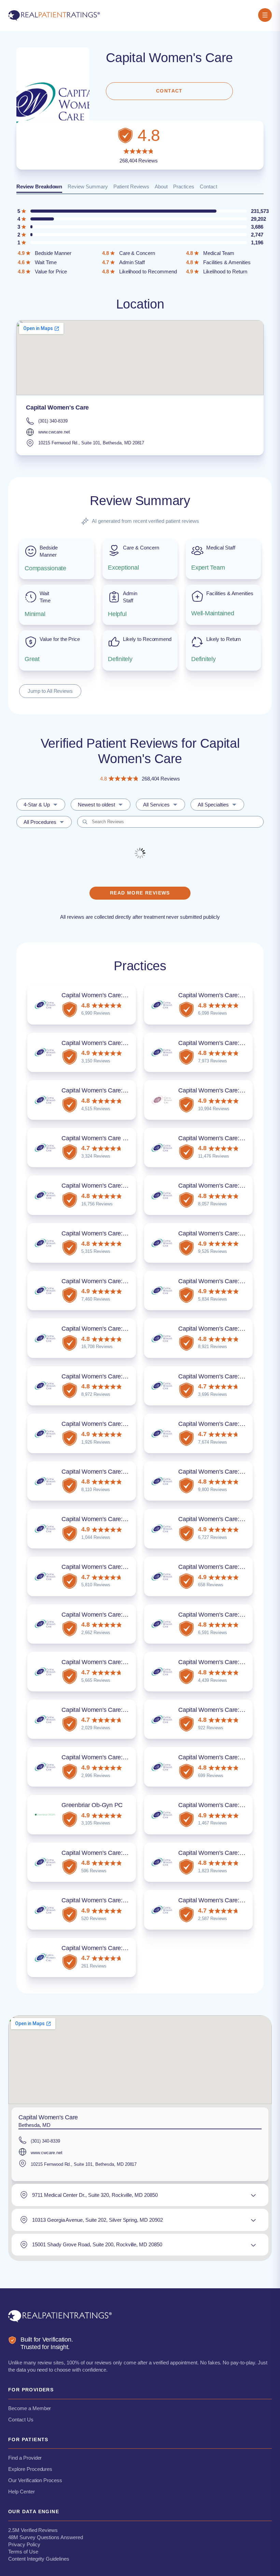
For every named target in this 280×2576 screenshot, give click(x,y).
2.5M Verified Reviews (33, 2530)
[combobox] (41, 805)
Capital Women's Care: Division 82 (224, 1853)
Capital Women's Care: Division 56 (224, 1519)
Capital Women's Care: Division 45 (224, 1376)
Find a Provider (25, 2458)
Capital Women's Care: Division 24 (224, 1043)
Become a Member (30, 2408)
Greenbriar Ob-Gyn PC (92, 1805)
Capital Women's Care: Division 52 (224, 1472)
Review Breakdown (39, 187)
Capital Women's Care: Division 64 (224, 1615)
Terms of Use (23, 2552)
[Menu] (265, 16)
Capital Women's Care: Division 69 (224, 1710)
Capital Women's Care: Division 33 (107, 1186)
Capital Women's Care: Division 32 (224, 1138)
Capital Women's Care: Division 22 (224, 995)
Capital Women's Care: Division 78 (224, 1805)
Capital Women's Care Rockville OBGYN (116, 1138)
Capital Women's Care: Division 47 (107, 1424)
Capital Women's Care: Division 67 (107, 1710)
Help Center (22, 2492)
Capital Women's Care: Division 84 (107, 1948)
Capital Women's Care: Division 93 (224, 1900)
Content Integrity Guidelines (39, 2559)
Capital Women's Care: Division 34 (224, 1186)
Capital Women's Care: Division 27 (224, 1090)
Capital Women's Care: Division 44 (107, 1376)
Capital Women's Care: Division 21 (107, 995)
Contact (208, 187)
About (161, 187)
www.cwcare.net (54, 432)
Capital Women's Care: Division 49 (224, 1424)
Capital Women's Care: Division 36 (224, 1233)
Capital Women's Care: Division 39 (107, 1329)
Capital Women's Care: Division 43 (224, 1329)
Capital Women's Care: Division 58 (107, 1567)
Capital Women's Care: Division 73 (107, 1757)
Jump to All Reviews (50, 691)
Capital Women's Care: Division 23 (107, 1043)
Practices (184, 187)
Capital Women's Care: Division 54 (107, 1519)
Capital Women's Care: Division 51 (107, 1472)
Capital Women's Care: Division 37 (107, 1281)
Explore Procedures (30, 2469)
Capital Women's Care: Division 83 (107, 1900)
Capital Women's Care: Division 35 (107, 1233)
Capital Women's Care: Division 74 (224, 1757)
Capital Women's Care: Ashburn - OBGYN (117, 1662)
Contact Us (21, 2420)
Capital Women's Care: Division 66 (224, 1662)
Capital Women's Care (57, 407)
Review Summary (88, 187)
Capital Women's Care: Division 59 (224, 1567)
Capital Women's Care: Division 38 (224, 1281)
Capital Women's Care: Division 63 (107, 1615)
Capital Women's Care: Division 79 (107, 1853)
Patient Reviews (131, 187)
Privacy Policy (24, 2544)
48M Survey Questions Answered (46, 2537)
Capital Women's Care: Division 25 (107, 1090)
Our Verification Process (35, 2480)
